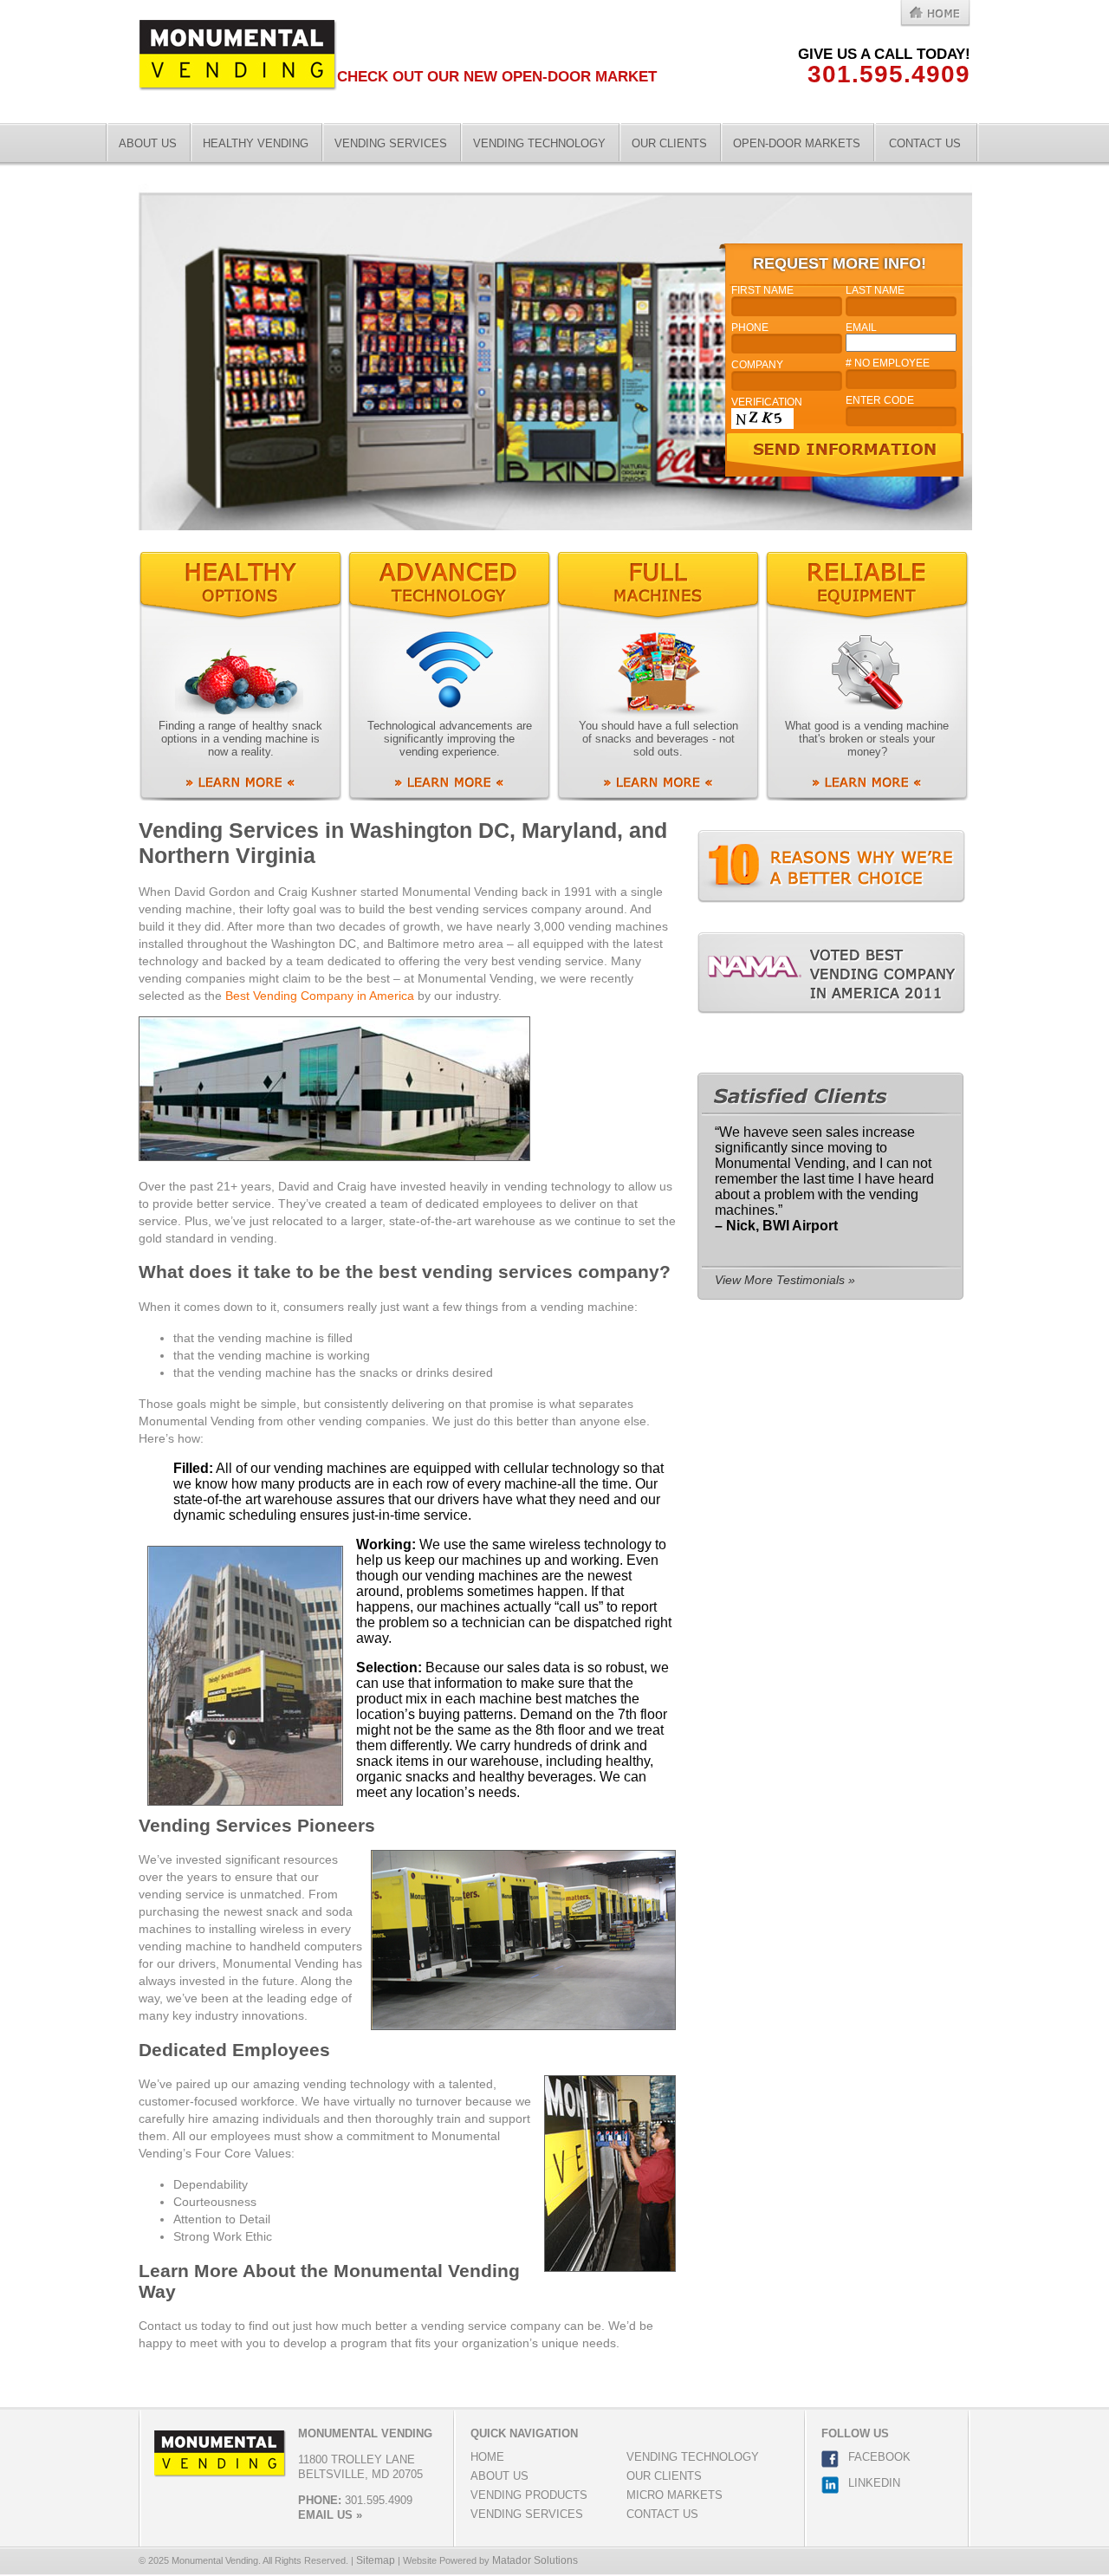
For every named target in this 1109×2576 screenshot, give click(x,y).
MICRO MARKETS (674, 2495)
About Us (148, 143)
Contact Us (925, 143)
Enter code (880, 400)
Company (757, 365)
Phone (750, 328)
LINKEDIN (874, 2483)
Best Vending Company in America (320, 996)
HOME (487, 2457)
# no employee (888, 363)
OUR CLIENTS (664, 2476)
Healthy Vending (256, 143)
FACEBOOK (879, 2457)
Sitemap (376, 2560)
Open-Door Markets (797, 143)
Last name (875, 290)
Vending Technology (539, 143)
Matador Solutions (535, 2560)
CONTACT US (662, 2514)
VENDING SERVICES (527, 2514)
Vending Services (391, 143)
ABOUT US (499, 2476)
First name (762, 290)
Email (861, 328)
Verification (767, 402)
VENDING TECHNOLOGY (693, 2457)
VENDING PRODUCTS (529, 2495)
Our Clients (669, 143)
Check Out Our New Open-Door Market (497, 77)
